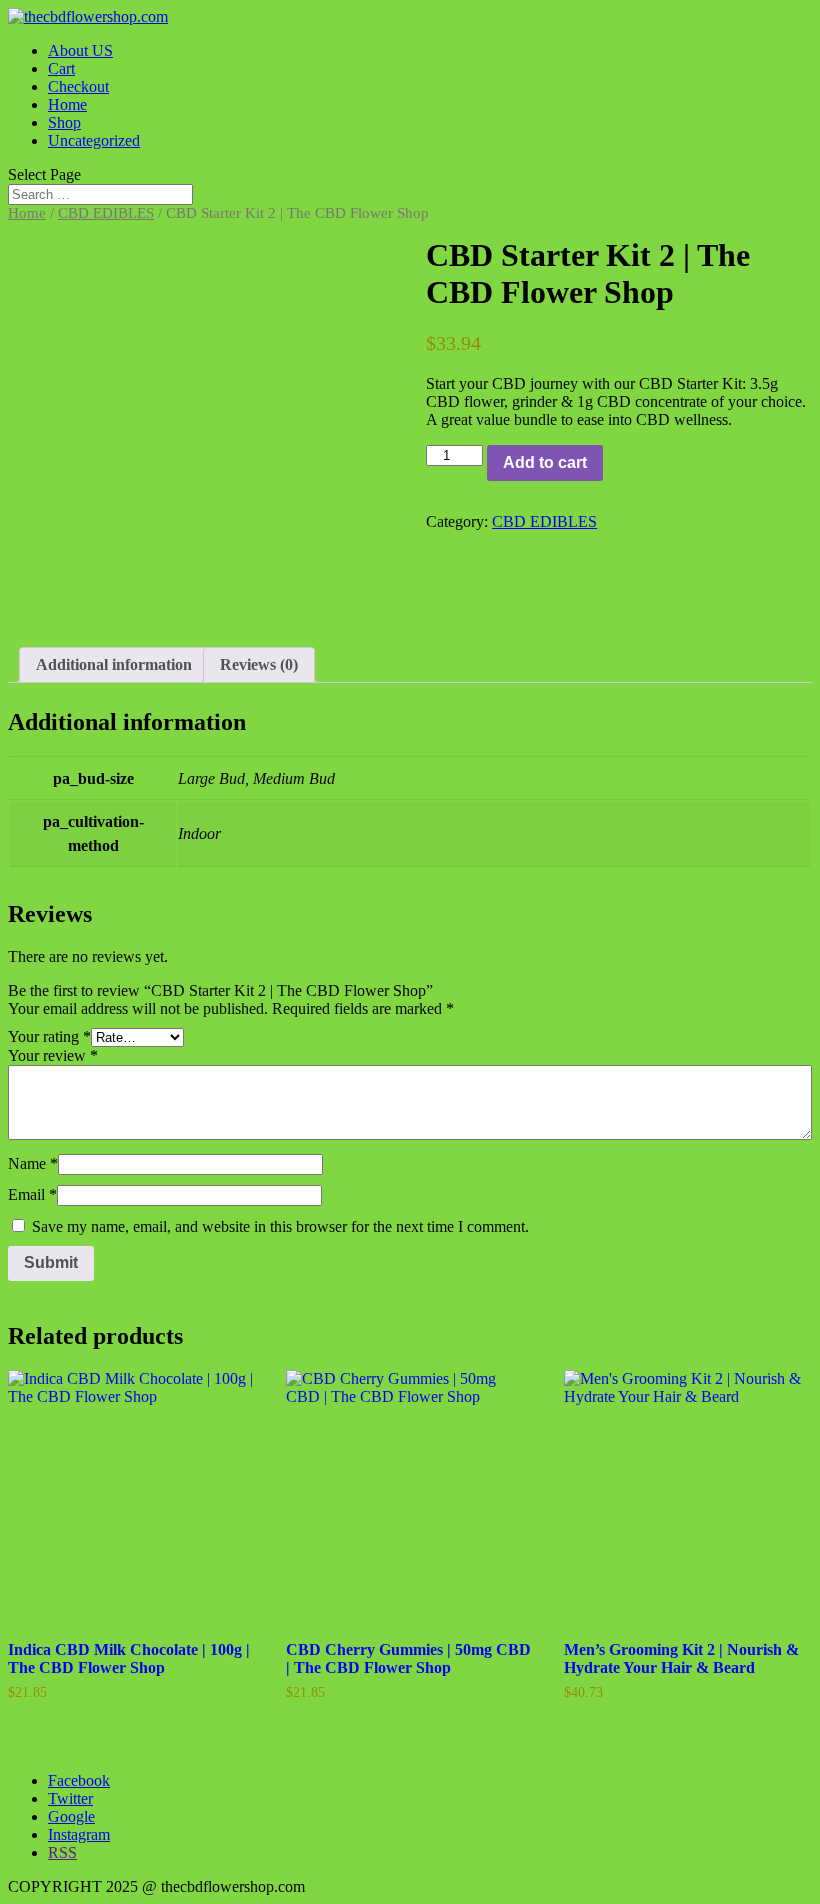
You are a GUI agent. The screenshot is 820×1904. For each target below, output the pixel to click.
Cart (61, 68)
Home (67, 104)
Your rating (49, 1036)
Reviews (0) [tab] (259, 664)
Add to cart (545, 462)
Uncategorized (94, 140)
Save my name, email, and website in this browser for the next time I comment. (280, 1226)
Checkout (78, 86)
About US (80, 50)
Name (33, 1163)
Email (32, 1194)
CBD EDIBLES (106, 213)
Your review (53, 1055)
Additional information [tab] (114, 664)
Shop (64, 122)
